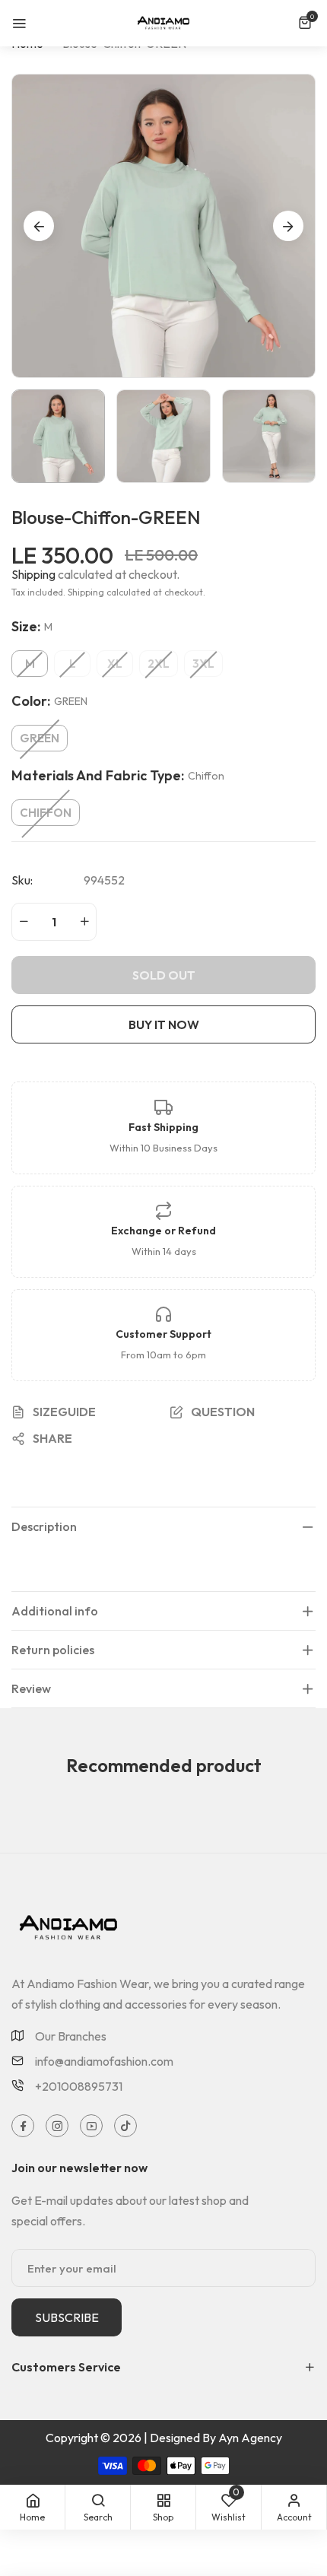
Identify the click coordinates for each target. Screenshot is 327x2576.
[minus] (24, 922)
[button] (307, 23)
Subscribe (67, 2317)
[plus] (84, 922)
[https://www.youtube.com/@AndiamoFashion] (92, 2126)
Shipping (33, 574)
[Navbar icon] (19, 23)
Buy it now (164, 1024)
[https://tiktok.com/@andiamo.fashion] (126, 2126)
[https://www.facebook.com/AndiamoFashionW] (23, 2126)
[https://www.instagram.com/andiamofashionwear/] (57, 2126)
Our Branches (71, 2036)
